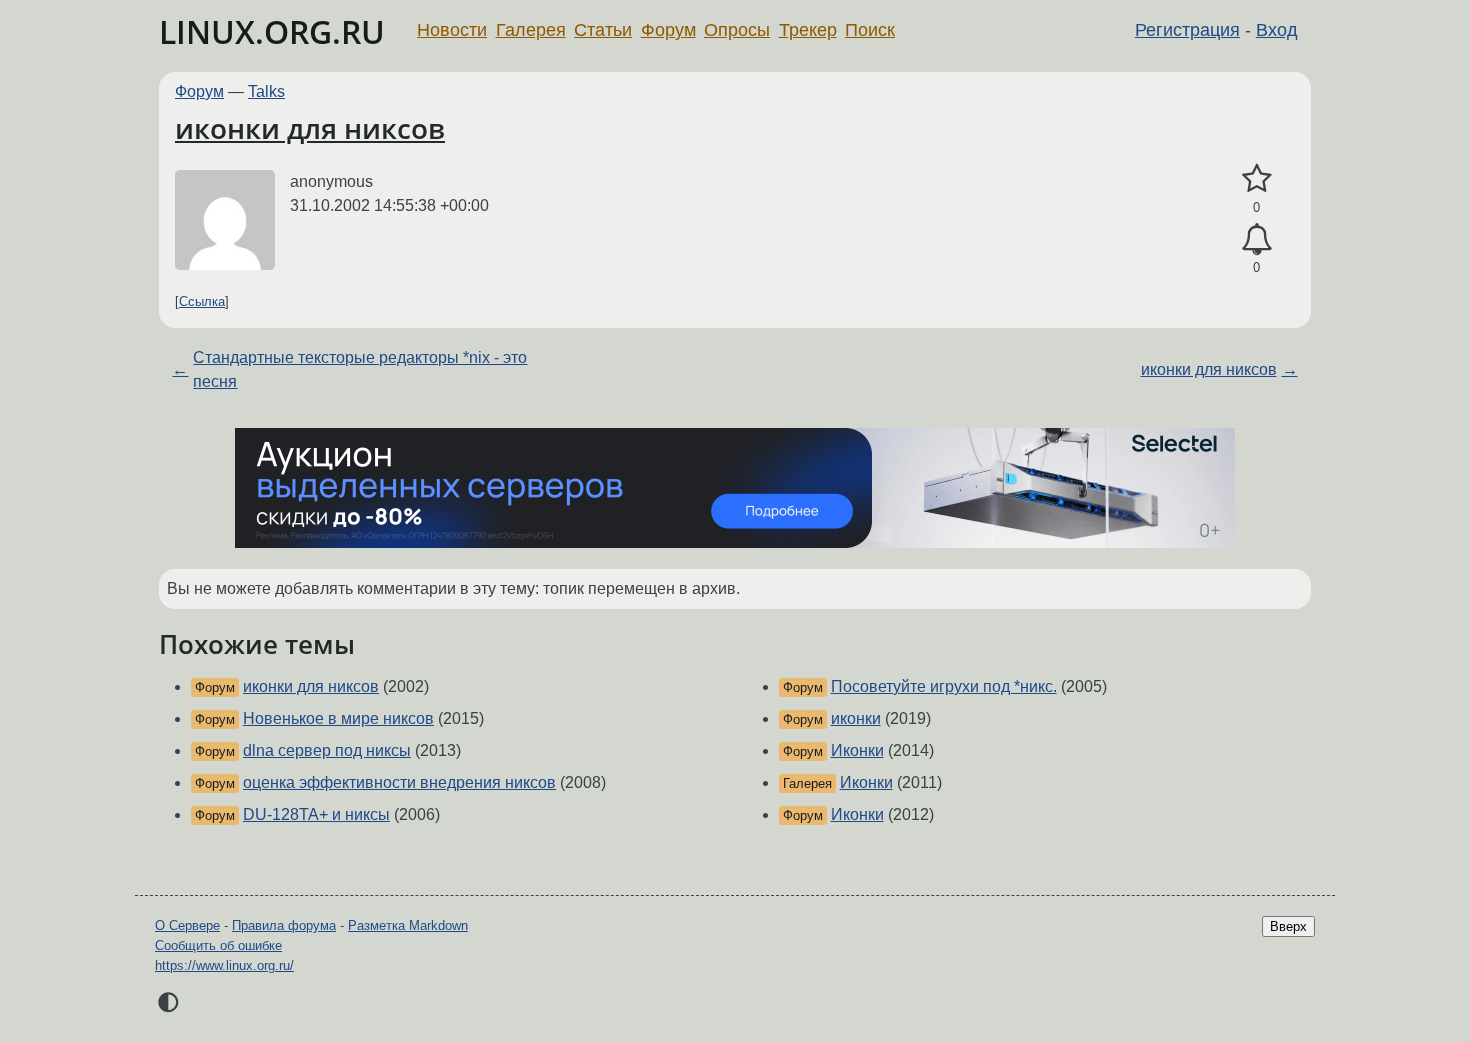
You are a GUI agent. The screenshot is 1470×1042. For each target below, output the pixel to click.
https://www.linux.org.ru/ (224, 965)
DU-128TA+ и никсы (316, 814)
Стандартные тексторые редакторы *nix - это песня (360, 369)
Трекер (808, 30)
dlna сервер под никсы (327, 750)
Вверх (1288, 926)
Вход (1277, 30)
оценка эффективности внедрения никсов (399, 782)
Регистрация (1187, 30)
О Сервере (187, 925)
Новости (452, 30)
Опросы (737, 30)
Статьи (603, 30)
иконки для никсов (310, 128)
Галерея (531, 30)
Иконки (857, 750)
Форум (668, 30)
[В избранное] (1256, 179)
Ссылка (202, 301)
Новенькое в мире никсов (338, 718)
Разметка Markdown (408, 925)
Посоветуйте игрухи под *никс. (944, 686)
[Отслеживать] (1256, 240)
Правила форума (284, 925)
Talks (266, 91)
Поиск (870, 30)
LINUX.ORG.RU (272, 31)
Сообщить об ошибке (218, 945)
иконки (856, 718)
